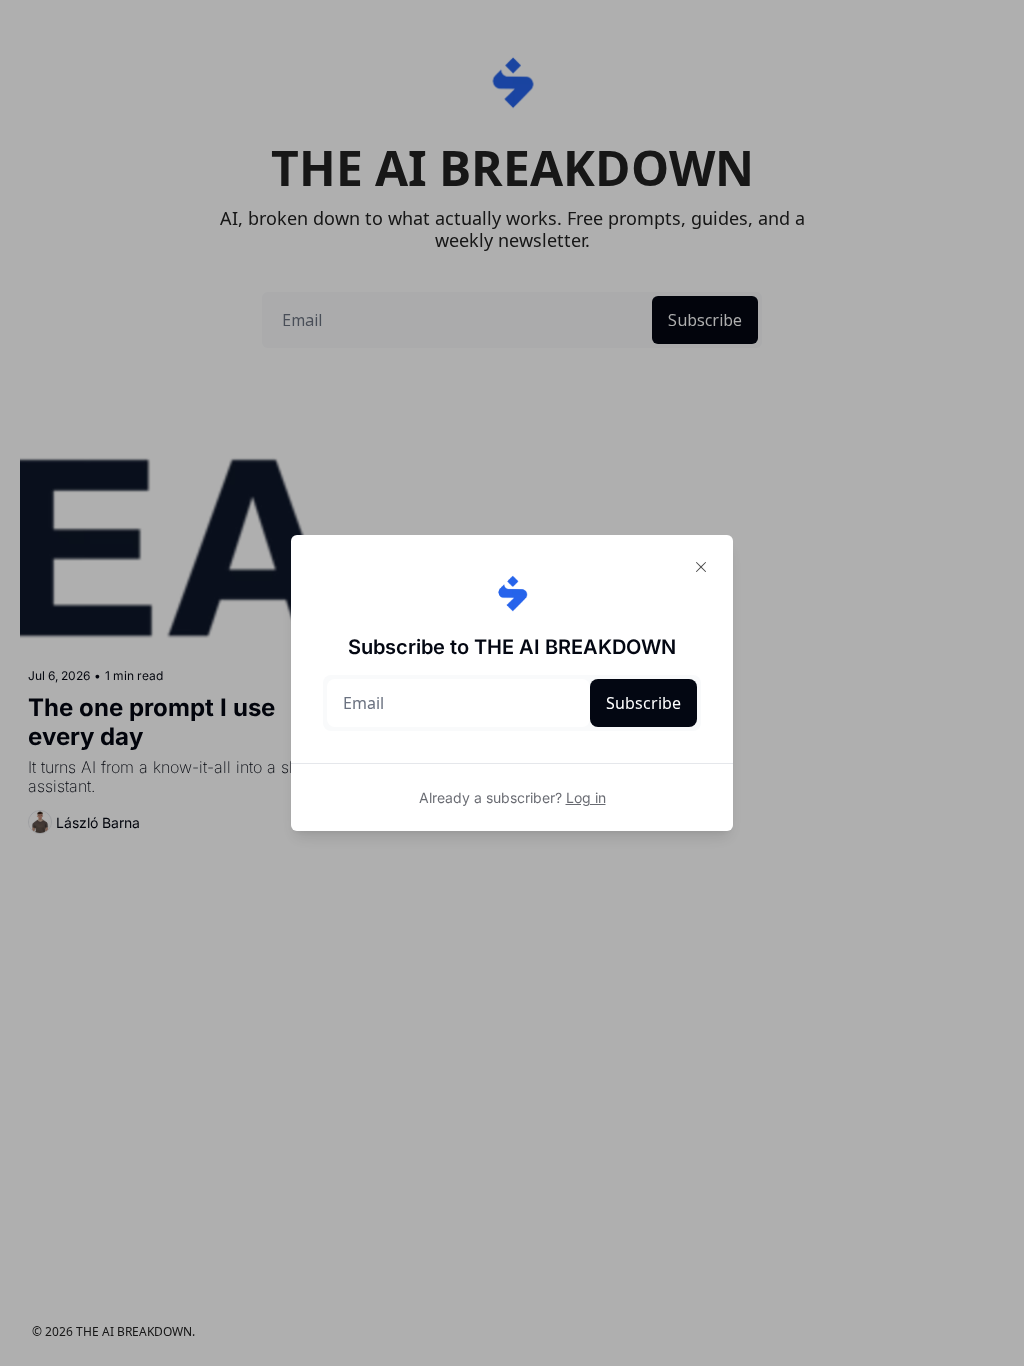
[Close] (701, 567)
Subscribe (643, 703)
